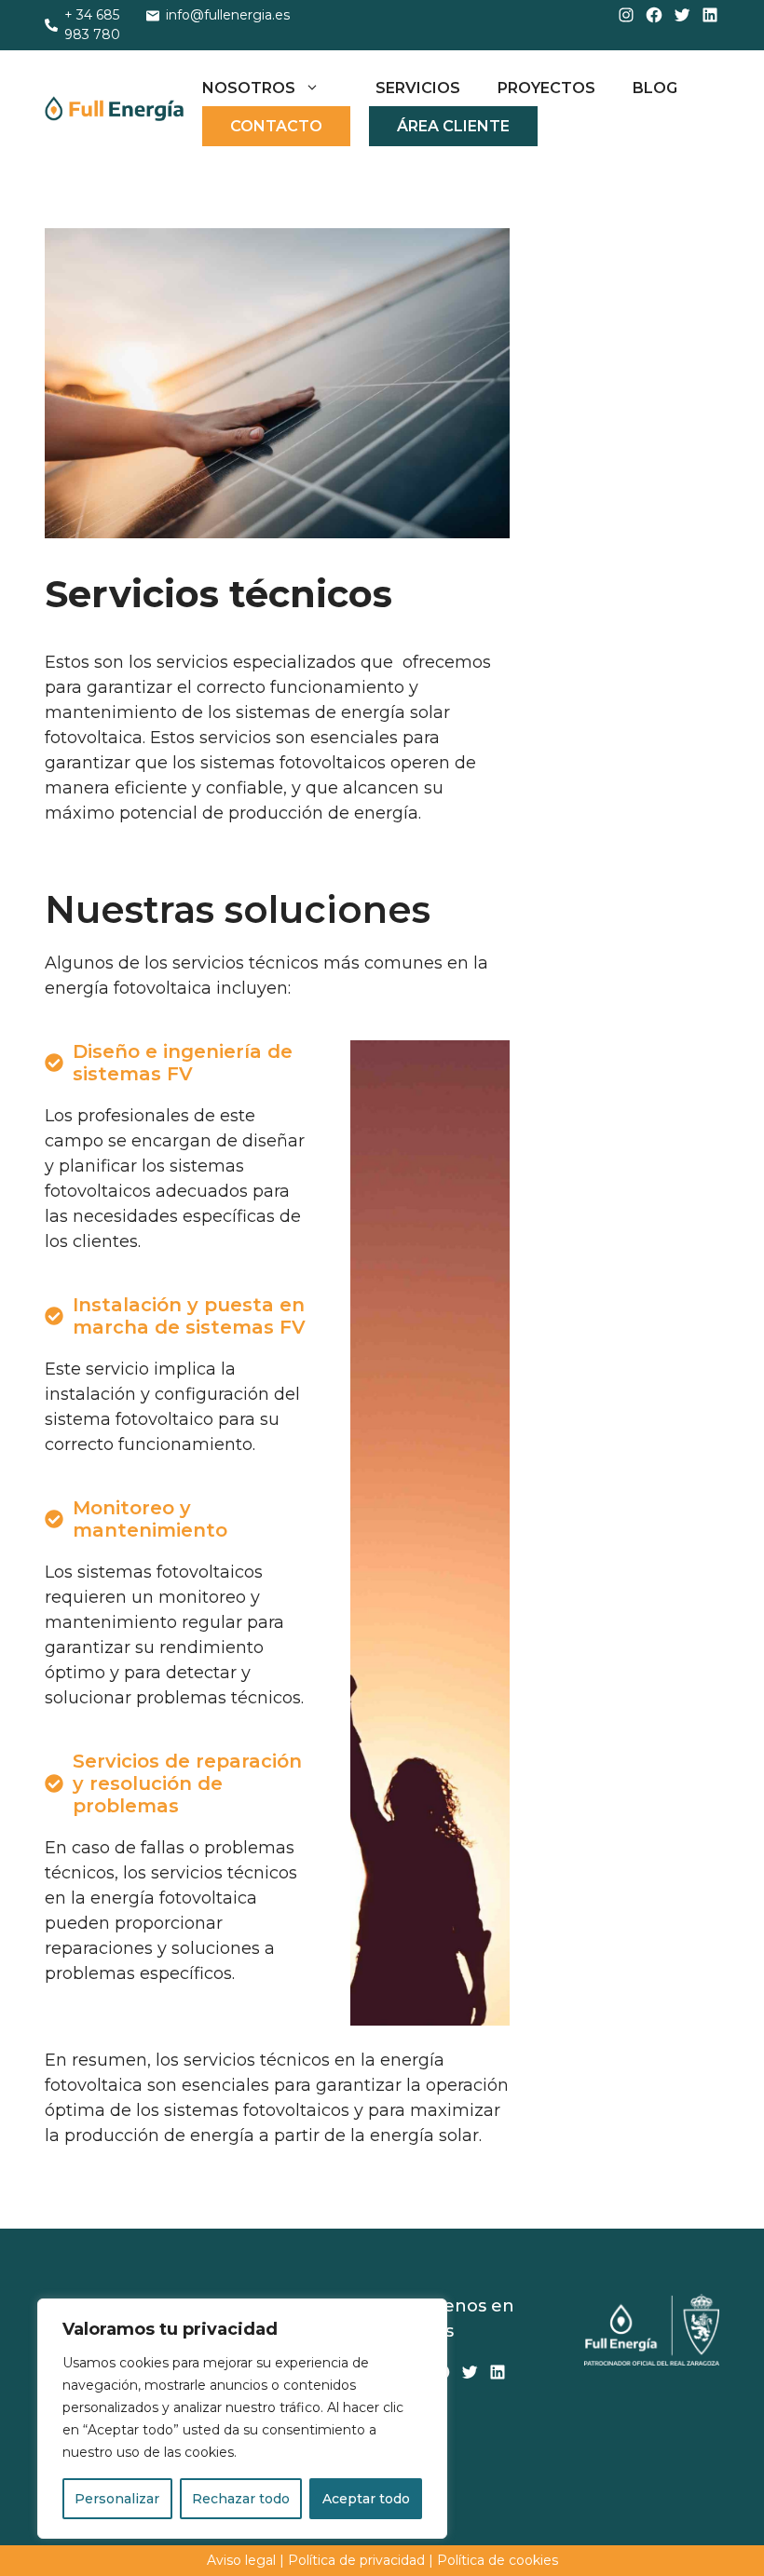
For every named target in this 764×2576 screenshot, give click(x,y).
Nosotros (249, 88)
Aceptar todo (366, 2499)
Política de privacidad (356, 2560)
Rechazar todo (241, 2499)
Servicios (418, 88)
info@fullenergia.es (228, 15)
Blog (655, 88)
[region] (242, 2419)
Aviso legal (243, 2560)
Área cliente (453, 126)
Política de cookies (498, 2560)
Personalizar (117, 2499)
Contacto (276, 126)
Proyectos (546, 88)
